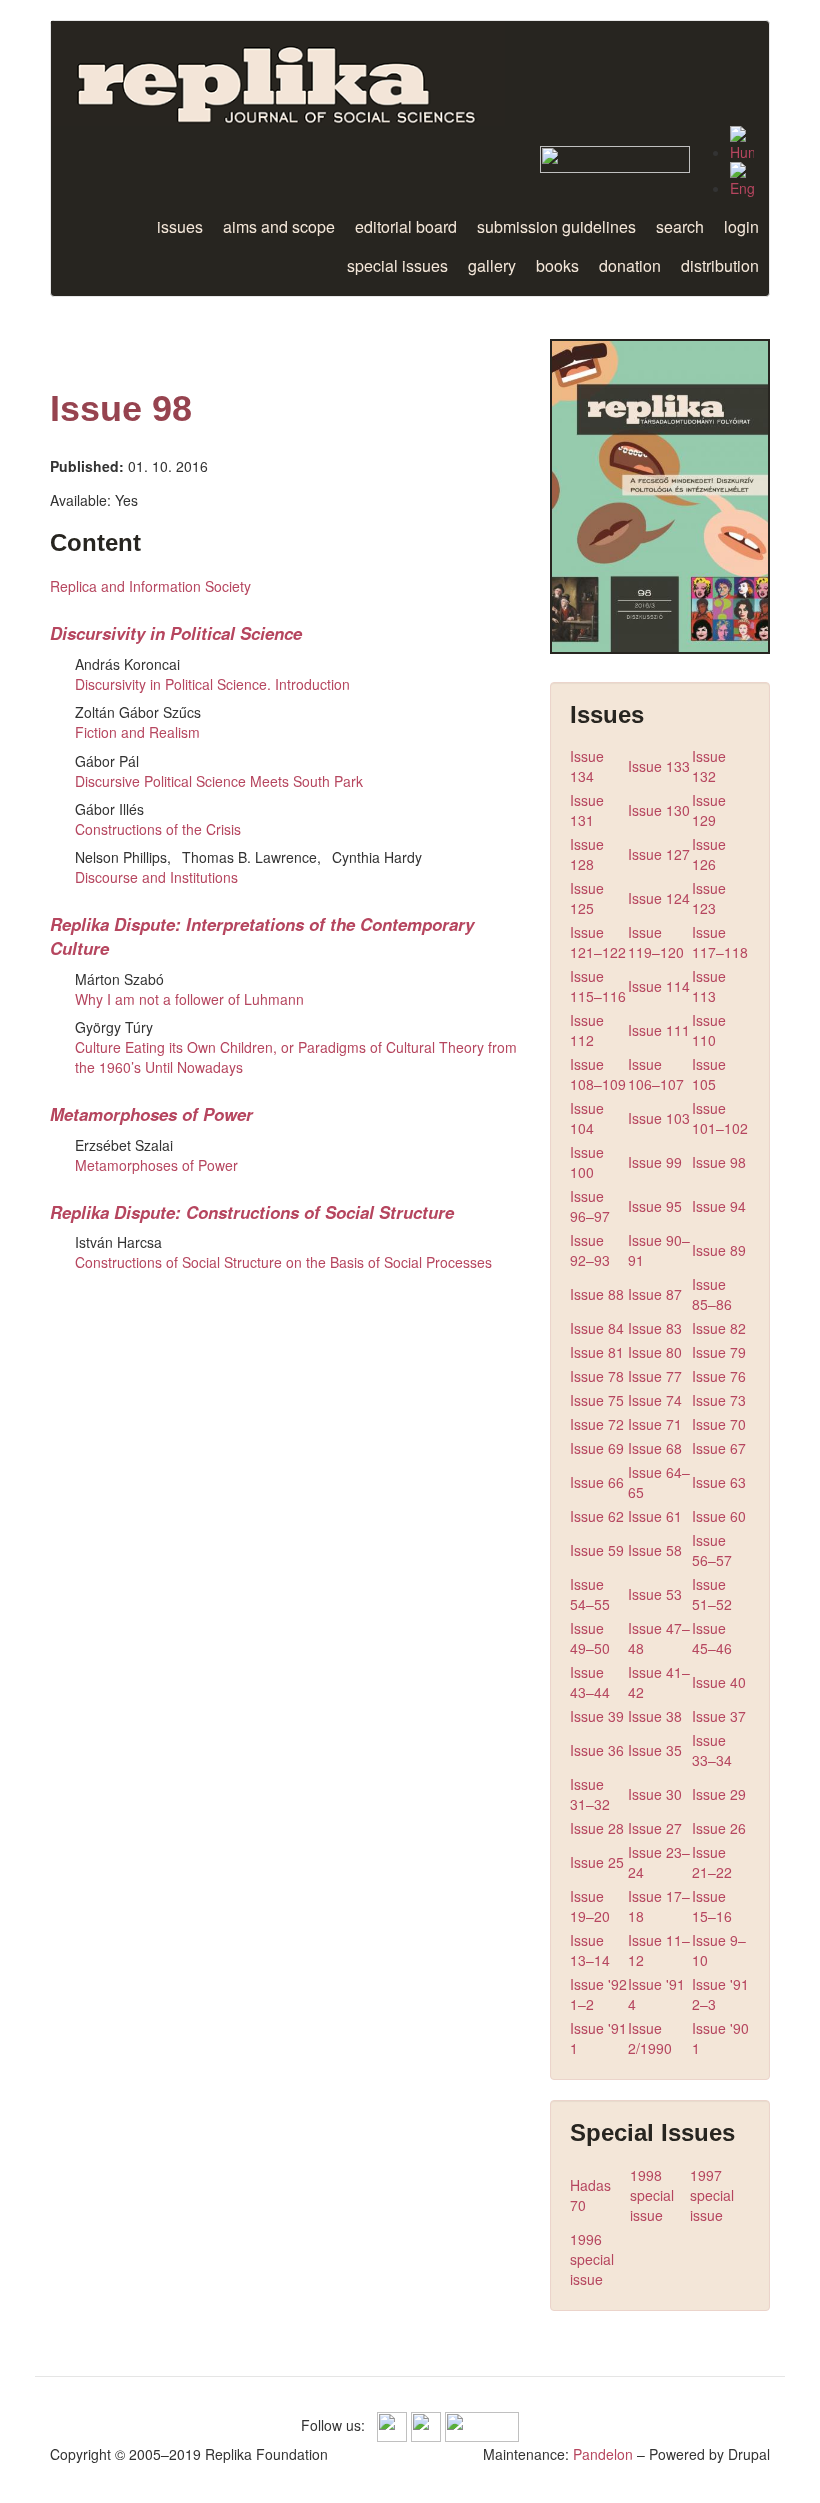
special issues (397, 265)
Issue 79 (719, 1352)
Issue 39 (597, 1716)
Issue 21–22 (712, 1862)
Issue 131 (587, 810)
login (741, 226)
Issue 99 (655, 1162)
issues (180, 226)
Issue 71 (655, 1424)
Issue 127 (659, 854)
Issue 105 (709, 1074)
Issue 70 (719, 1424)
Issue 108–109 (598, 1074)
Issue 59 (597, 1550)
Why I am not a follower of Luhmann (189, 999)
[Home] (303, 73)
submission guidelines (556, 226)
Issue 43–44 (590, 1682)
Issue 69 (597, 1448)
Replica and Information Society (150, 586)
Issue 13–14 (590, 1950)
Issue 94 (719, 1206)
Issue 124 (659, 898)
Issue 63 (719, 1482)
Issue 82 (719, 1328)
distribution (720, 265)
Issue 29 (719, 1794)
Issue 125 (587, 898)
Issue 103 (659, 1118)
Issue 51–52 (712, 1594)
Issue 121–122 (598, 942)
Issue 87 (655, 1294)
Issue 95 (655, 1206)
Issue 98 (719, 1162)
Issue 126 (709, 854)
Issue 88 (597, 1294)
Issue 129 (709, 810)
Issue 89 (719, 1250)
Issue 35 (655, 1750)
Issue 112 (587, 1030)
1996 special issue (592, 2259)
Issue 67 (719, 1448)
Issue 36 (597, 1750)
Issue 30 (655, 1794)
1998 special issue (652, 2195)
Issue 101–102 (720, 1118)
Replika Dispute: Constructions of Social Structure (252, 1212)
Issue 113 (709, 986)
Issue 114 (659, 986)
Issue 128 (587, 854)
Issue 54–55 (590, 1594)
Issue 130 (659, 810)
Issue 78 (597, 1376)
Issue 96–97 (590, 1206)
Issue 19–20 (590, 1906)
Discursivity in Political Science (176, 633)
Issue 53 (655, 1594)
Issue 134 (587, 766)
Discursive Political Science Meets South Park (219, 781)
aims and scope (279, 226)
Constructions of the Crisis (158, 829)
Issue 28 (597, 1828)
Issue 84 (597, 1328)
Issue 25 (597, 1862)
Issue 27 (655, 1828)
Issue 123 (709, 898)
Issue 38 (655, 1716)
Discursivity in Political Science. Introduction (212, 684)
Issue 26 (719, 1828)
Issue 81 (597, 1352)
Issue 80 (655, 1352)
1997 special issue (712, 2195)
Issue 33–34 (712, 1750)
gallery (492, 265)
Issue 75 (597, 1400)
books (557, 265)
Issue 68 (655, 1448)
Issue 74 (655, 1400)
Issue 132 (709, 766)
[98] (742, 144)
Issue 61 (655, 1516)
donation (630, 265)
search (680, 226)
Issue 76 (719, 1376)
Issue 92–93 (590, 1250)
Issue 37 (719, 1716)
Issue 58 (655, 1550)
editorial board (406, 226)
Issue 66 (597, 1482)
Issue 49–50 (590, 1638)
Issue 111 (659, 1030)
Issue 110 (709, 1030)
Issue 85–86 (712, 1294)
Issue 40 (719, 1682)
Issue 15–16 (712, 1906)
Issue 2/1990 (650, 2038)
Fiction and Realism (137, 732)
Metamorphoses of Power (151, 1114)
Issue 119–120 (656, 942)
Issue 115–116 (598, 986)
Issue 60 (719, 1516)
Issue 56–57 (712, 1550)
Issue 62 (597, 1516)
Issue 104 (587, 1118)
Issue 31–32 (590, 1794)
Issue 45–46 (712, 1638)
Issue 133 (659, 766)
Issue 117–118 (720, 942)
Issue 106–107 (656, 1074)
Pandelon (603, 2454)
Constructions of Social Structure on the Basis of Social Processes (283, 1262)
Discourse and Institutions (156, 877)
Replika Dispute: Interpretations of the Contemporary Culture (262, 936)
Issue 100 (587, 1162)
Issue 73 (719, 1400)
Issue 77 (655, 1376)
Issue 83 (655, 1328)
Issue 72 (597, 1424)
